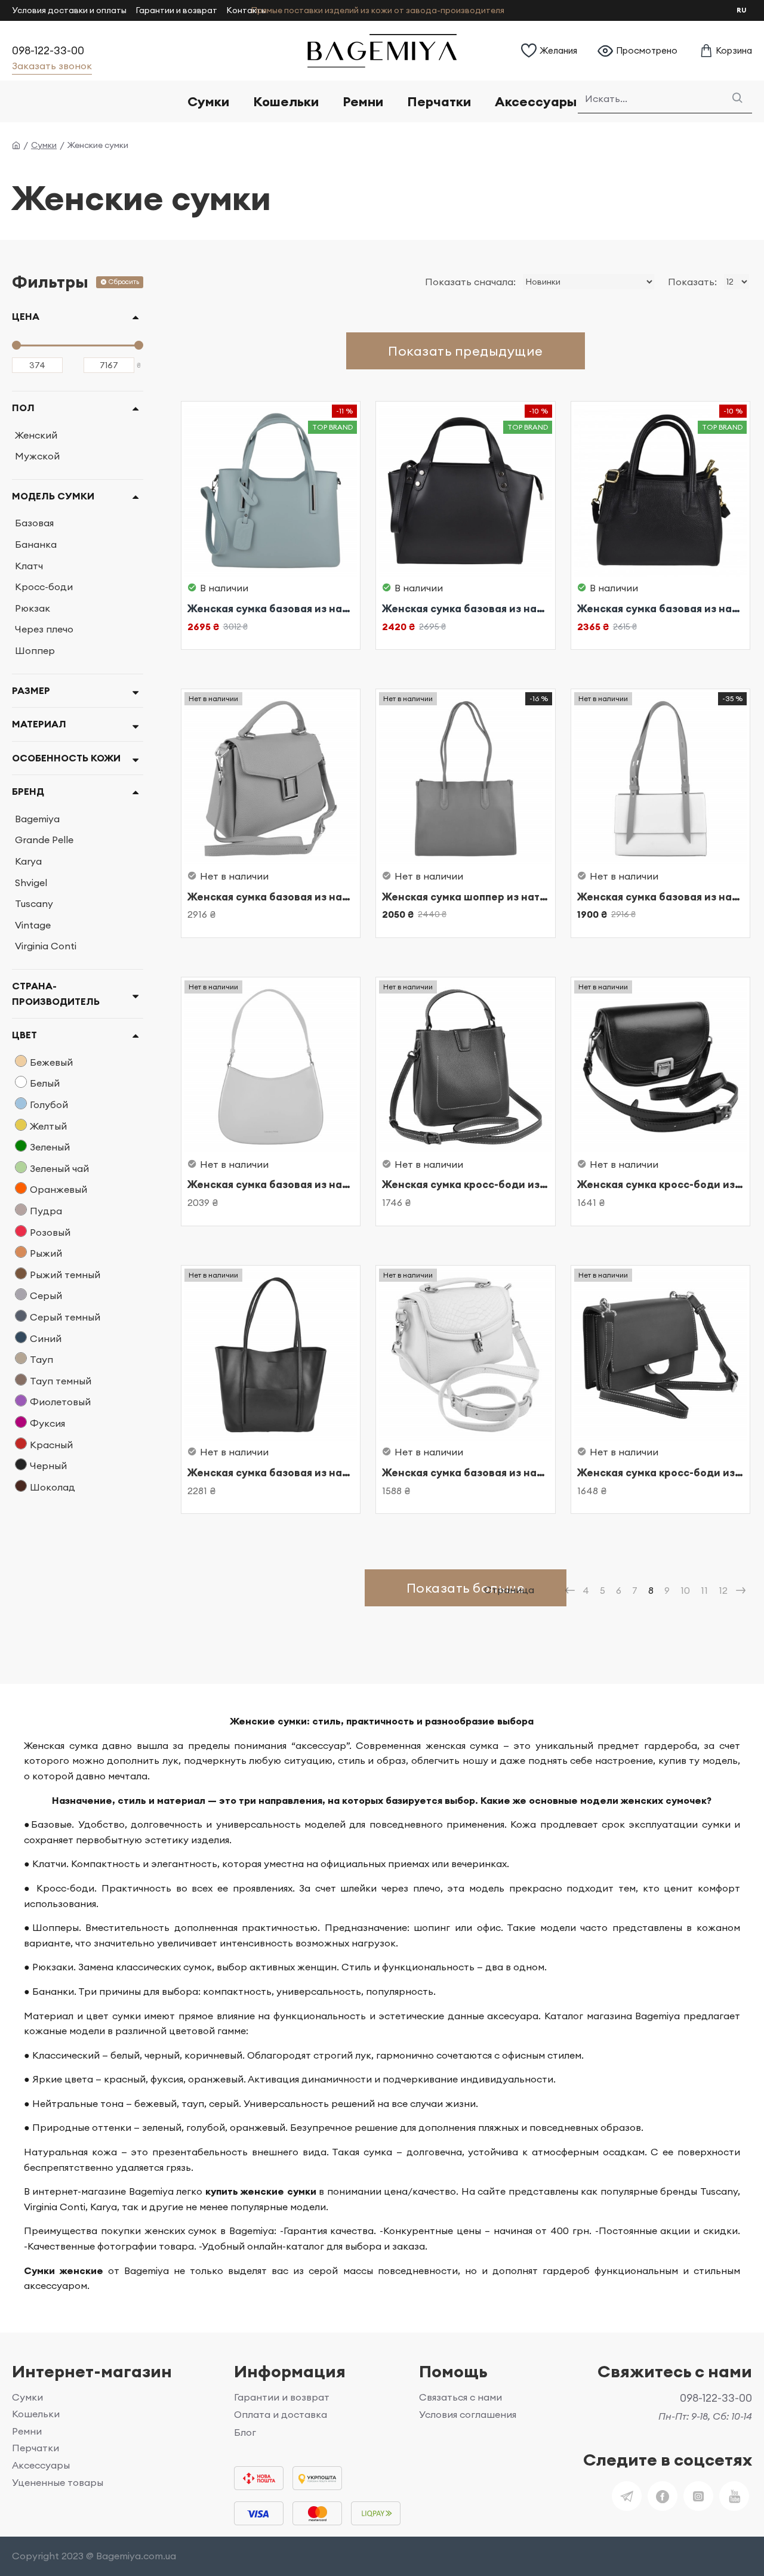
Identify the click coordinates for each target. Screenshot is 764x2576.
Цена (26, 316)
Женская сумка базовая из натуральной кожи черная (271, 1473)
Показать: (692, 282)
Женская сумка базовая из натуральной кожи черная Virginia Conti (466, 609)
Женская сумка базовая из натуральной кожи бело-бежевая (661, 897)
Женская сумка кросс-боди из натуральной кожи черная (661, 1184)
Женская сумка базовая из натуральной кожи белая (271, 1184)
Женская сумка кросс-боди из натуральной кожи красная (466, 1184)
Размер (31, 690)
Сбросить (124, 282)
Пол (23, 408)
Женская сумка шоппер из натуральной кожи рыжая (466, 897)
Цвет (24, 1035)
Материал (39, 724)
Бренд (28, 791)
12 (723, 1590)
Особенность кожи (66, 758)
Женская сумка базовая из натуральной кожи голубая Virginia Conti (271, 609)
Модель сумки (53, 496)
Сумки (44, 145)
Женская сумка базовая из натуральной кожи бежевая (271, 897)
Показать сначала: (470, 282)
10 (685, 1590)
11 (704, 1590)
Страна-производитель (56, 994)
